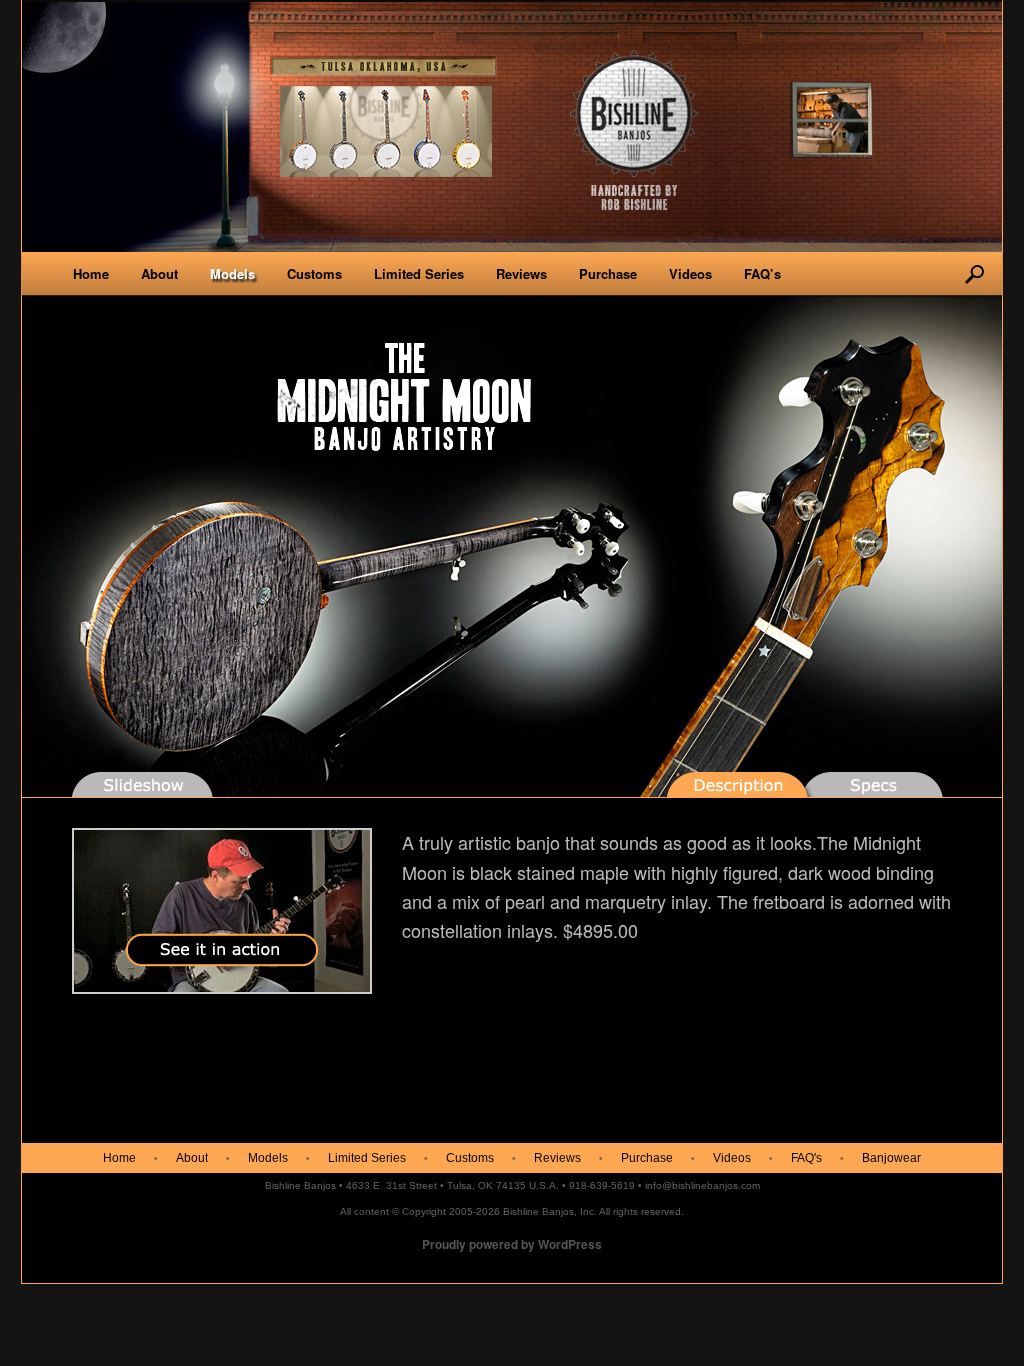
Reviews (521, 273)
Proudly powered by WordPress (512, 1244)
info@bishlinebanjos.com (702, 1185)
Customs (314, 273)
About (159, 273)
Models (232, 273)
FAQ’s (762, 273)
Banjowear (891, 1158)
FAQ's (806, 1158)
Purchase (608, 273)
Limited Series (419, 273)
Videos (690, 273)
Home (91, 273)
